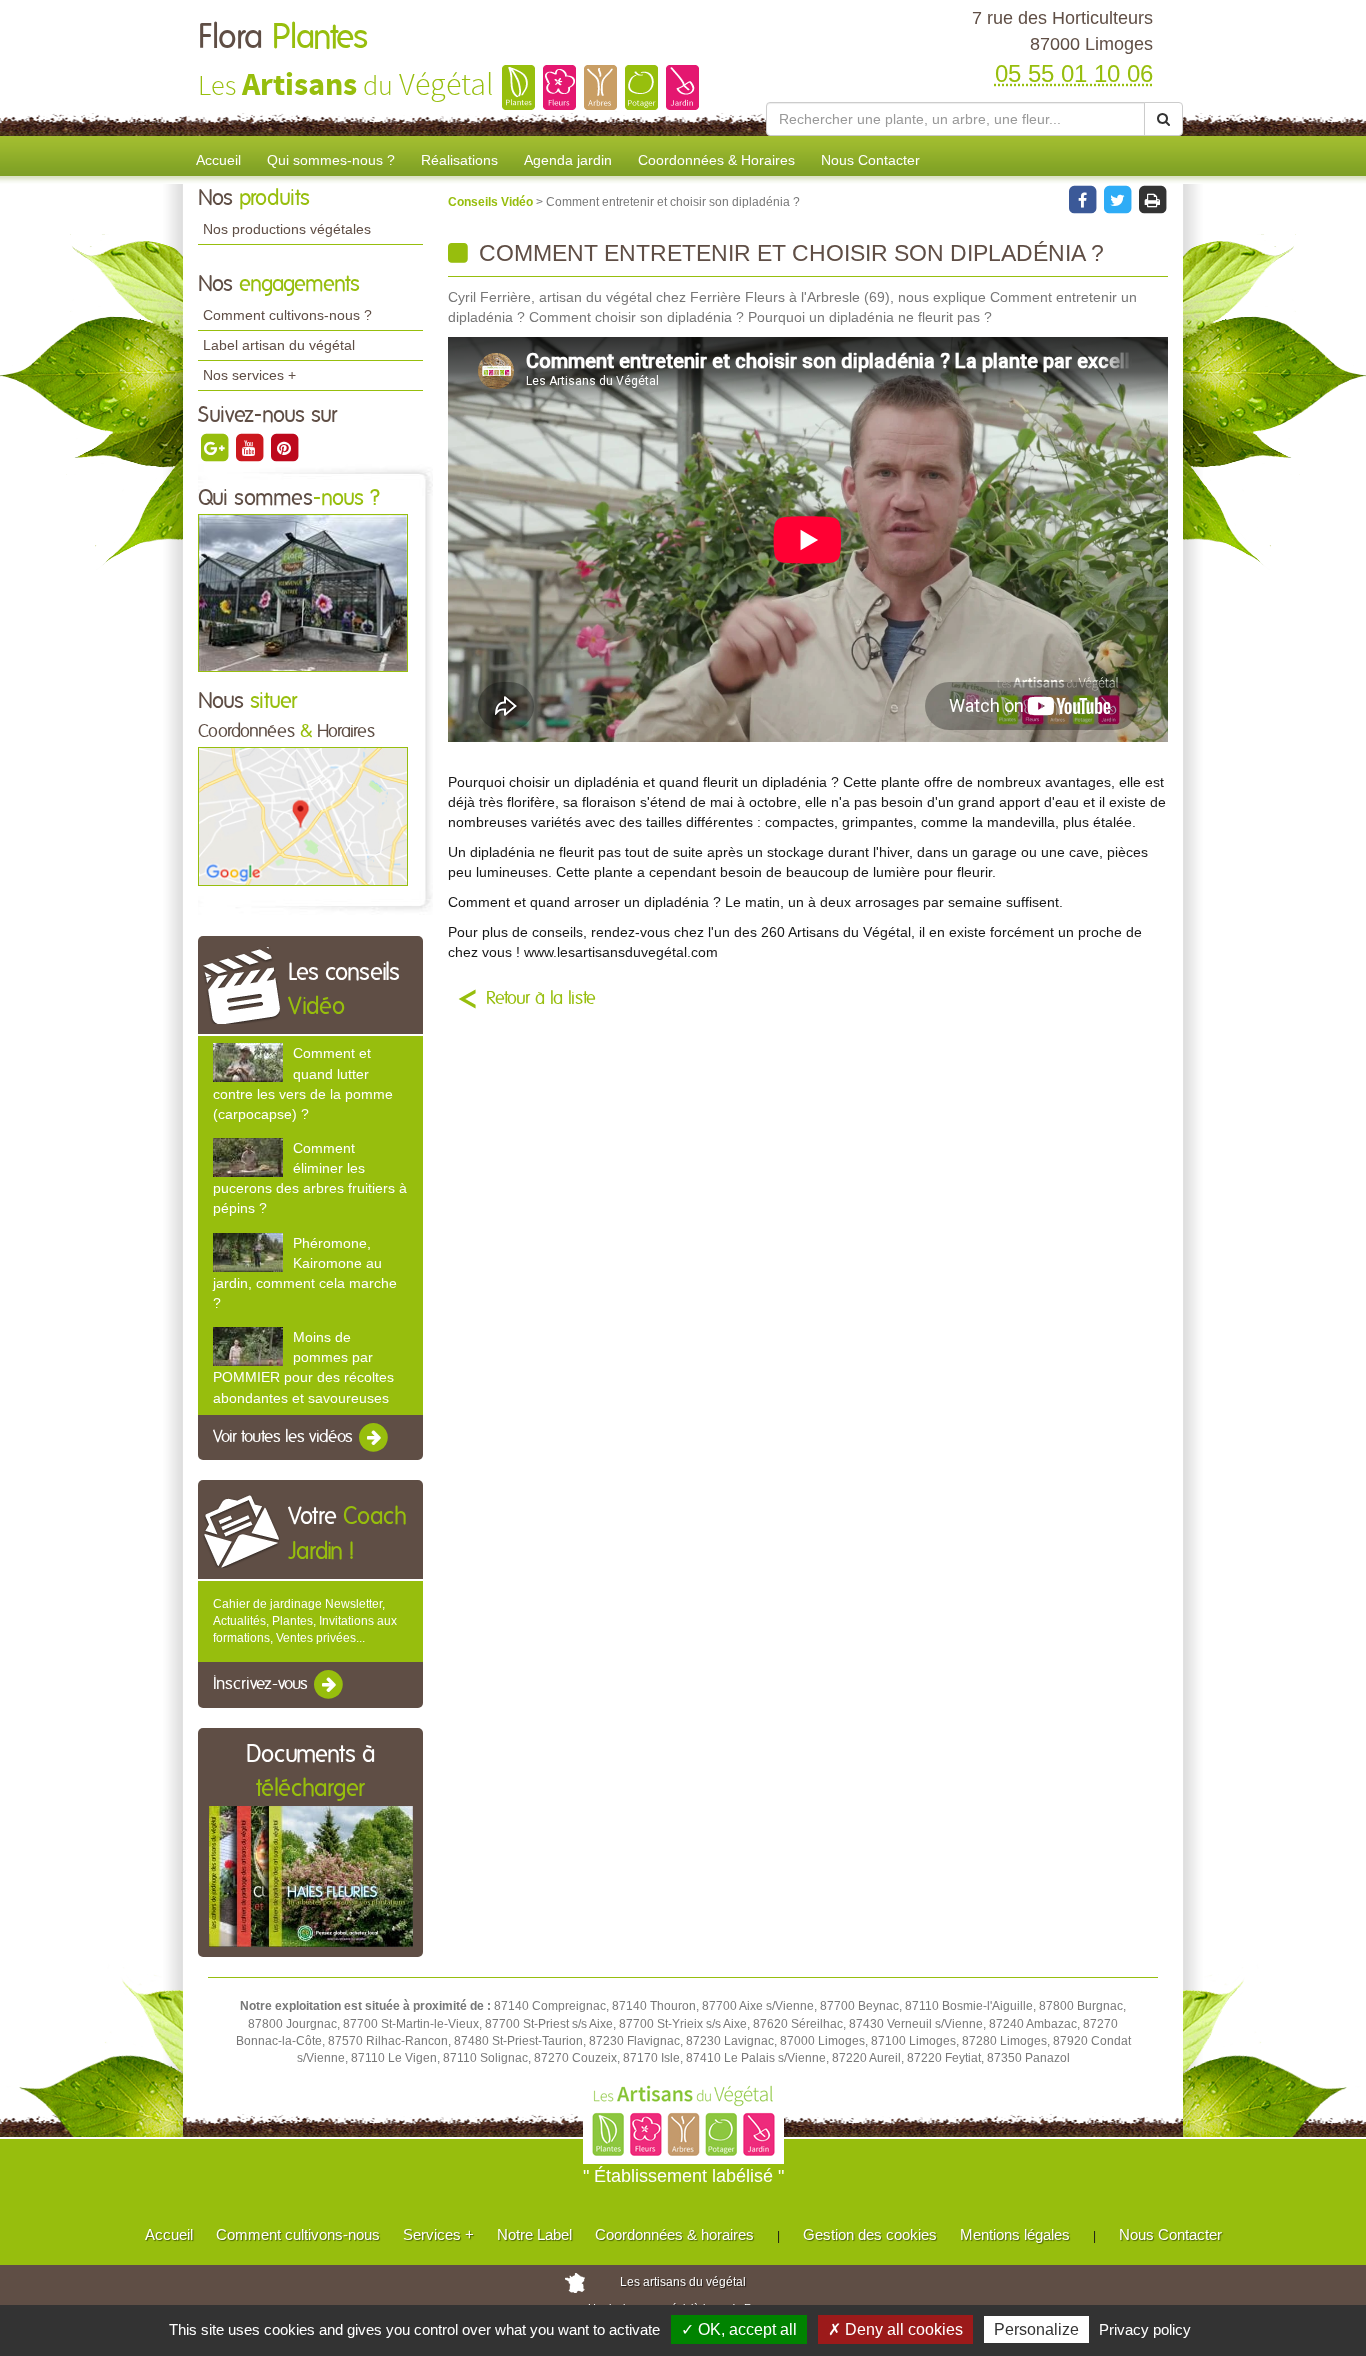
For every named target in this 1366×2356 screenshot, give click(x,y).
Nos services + (249, 375)
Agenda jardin (568, 160)
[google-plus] (215, 447)
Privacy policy (1145, 2329)
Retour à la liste (541, 999)
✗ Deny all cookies (895, 2329)
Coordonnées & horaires (674, 2234)
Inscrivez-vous (262, 1685)
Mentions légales (1015, 2234)
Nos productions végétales (287, 229)
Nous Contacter (870, 160)
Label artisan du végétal (279, 345)
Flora (283, 38)
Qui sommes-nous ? (331, 160)
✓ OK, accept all (739, 2329)
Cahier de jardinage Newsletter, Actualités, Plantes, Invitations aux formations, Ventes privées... (305, 1621)
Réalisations (459, 160)
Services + (438, 2234)
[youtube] (250, 447)
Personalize (1036, 2329)
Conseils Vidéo (492, 202)
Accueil (218, 160)
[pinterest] (284, 447)
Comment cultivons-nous (298, 2234)
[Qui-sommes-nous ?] (303, 592)
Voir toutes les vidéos (285, 1437)
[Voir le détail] (248, 1062)
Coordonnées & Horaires (716, 160)
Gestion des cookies (870, 2234)
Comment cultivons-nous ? (287, 315)
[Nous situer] (303, 816)
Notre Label (534, 2234)
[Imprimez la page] (1152, 199)
